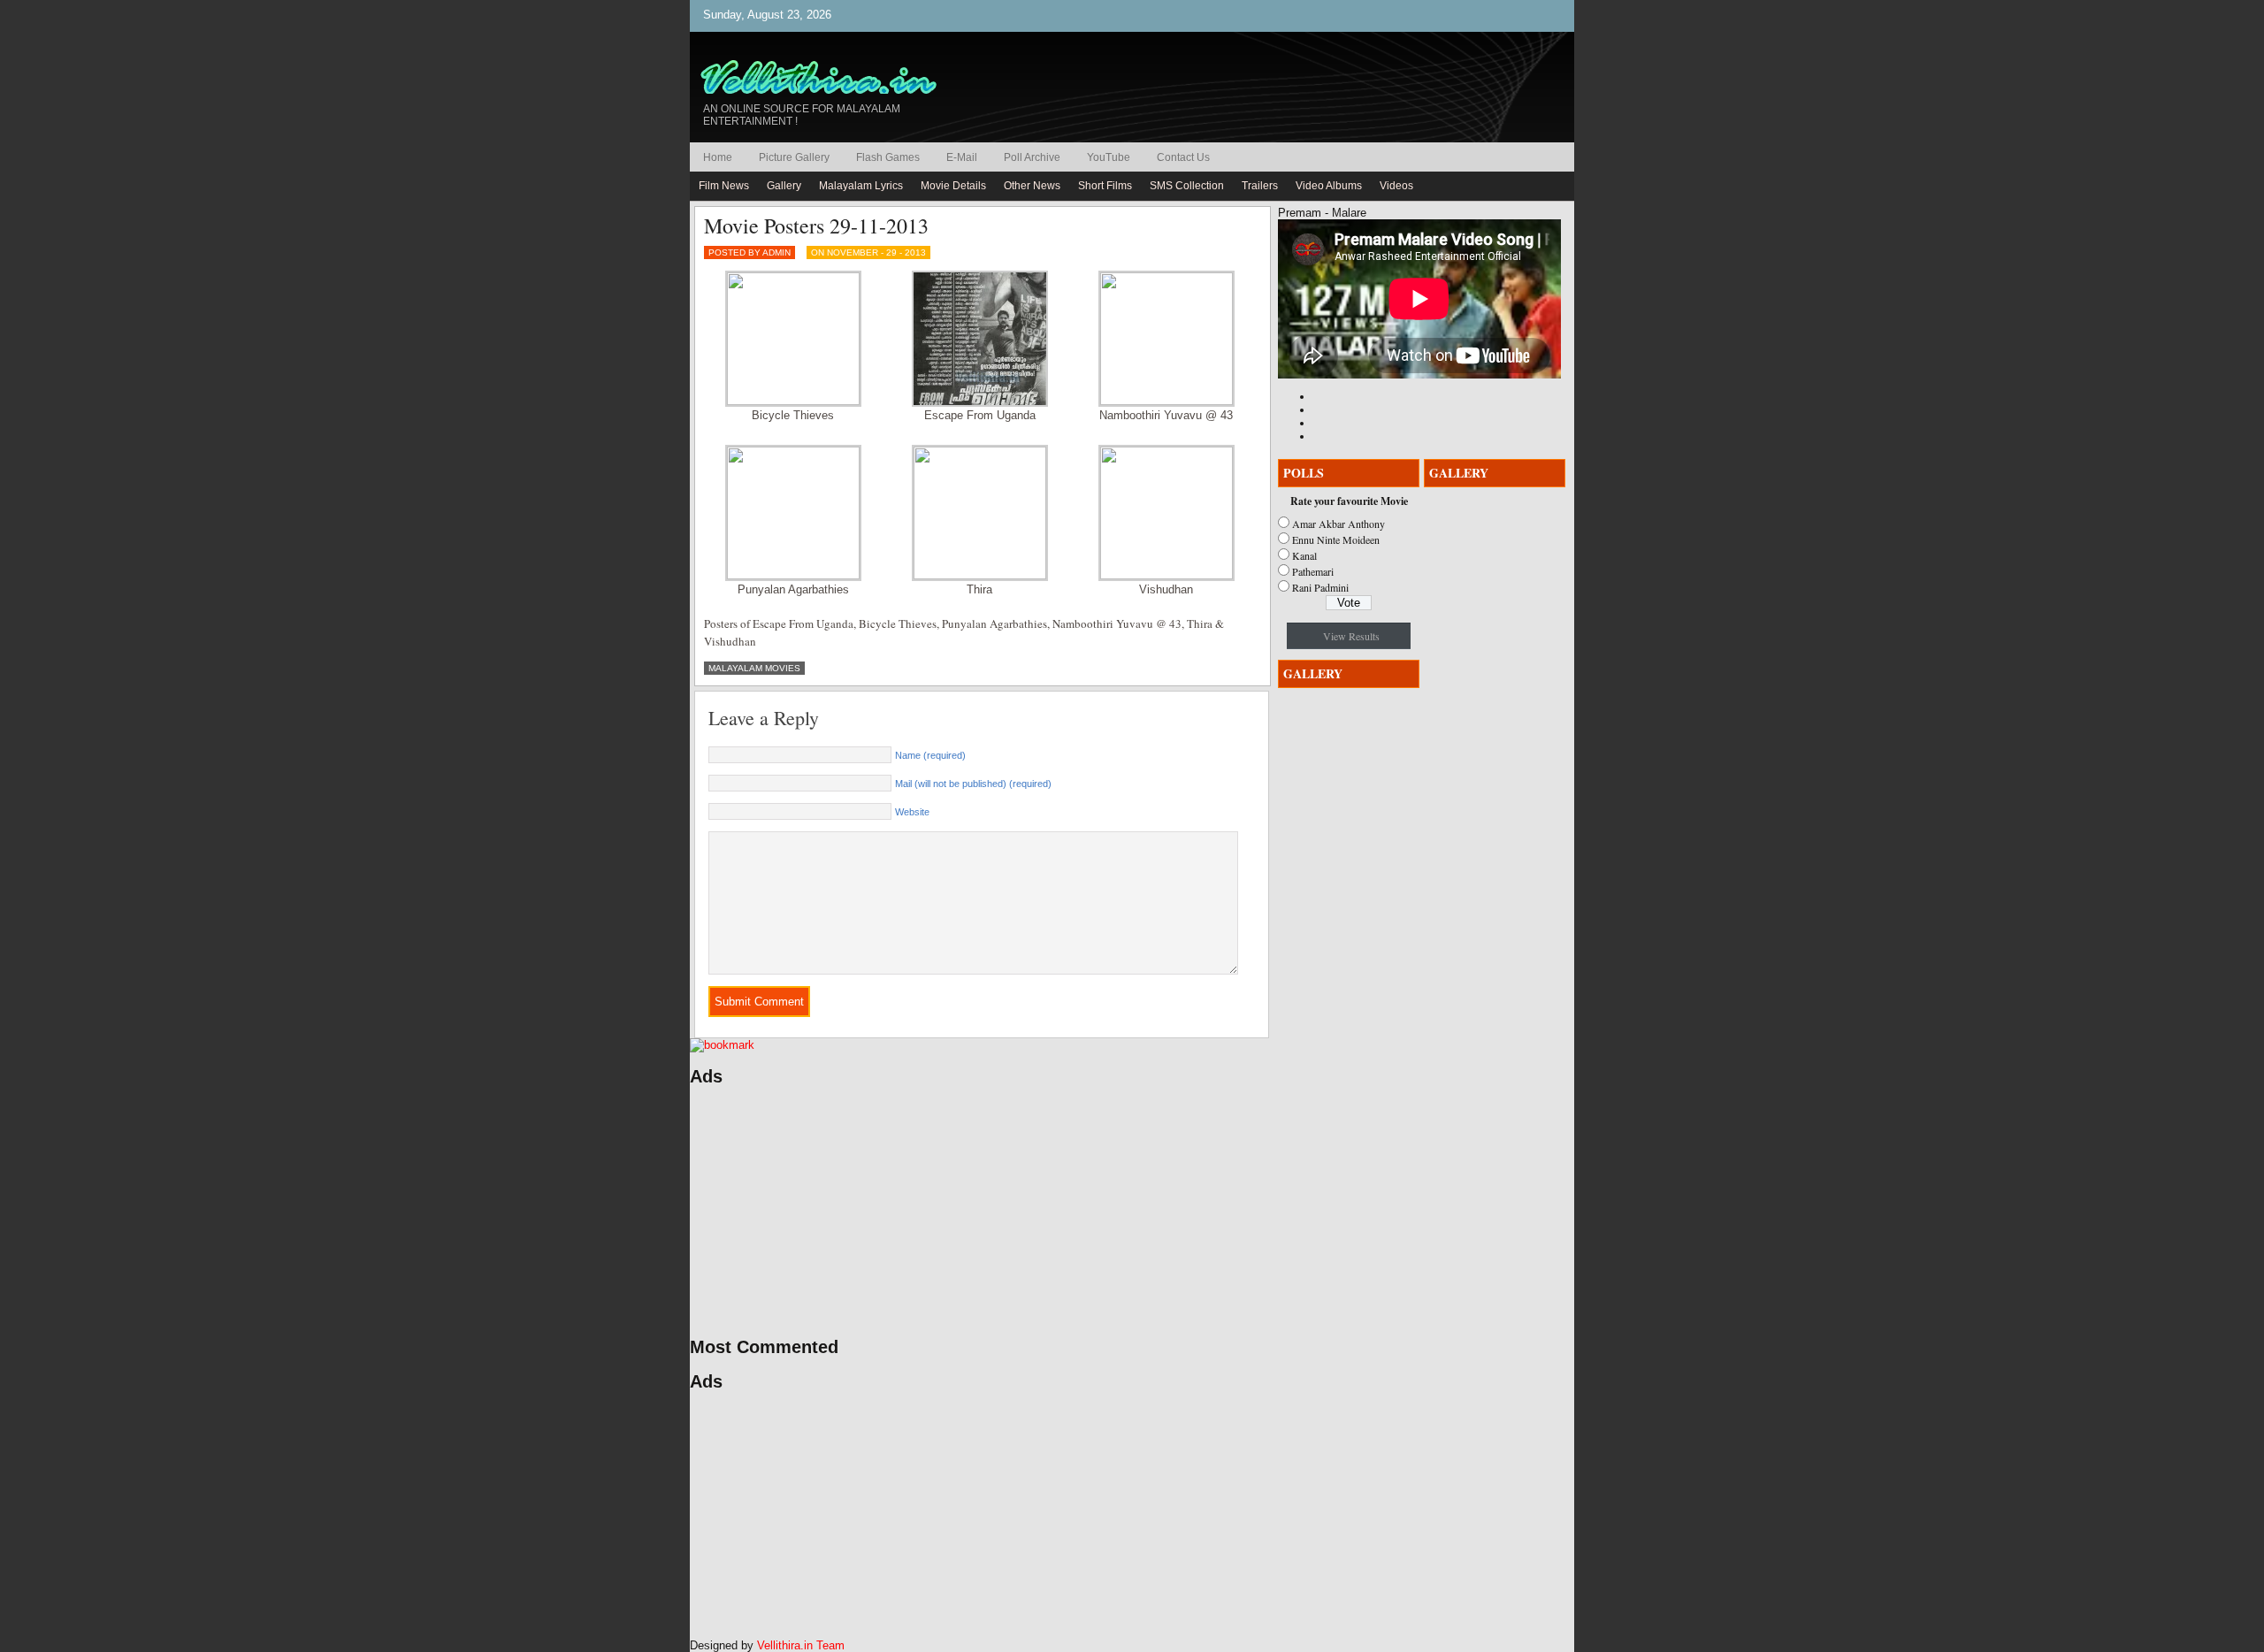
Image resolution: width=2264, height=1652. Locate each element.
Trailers (1260, 186)
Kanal (1304, 555)
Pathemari (1313, 571)
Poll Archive (1032, 157)
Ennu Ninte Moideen (1336, 539)
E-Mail (962, 157)
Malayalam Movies (754, 668)
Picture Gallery (794, 157)
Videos (1396, 186)
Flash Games (888, 157)
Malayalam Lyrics (861, 186)
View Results (1351, 636)
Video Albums (1329, 186)
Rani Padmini (1320, 587)
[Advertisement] (858, 1212)
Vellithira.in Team (801, 1645)
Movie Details (953, 186)
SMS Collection (1187, 186)
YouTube (1109, 157)
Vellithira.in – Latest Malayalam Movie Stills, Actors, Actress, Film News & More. (827, 78)
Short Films (1105, 186)
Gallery (784, 186)
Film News (724, 186)
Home (718, 157)
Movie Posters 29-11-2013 (816, 226)
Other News (1032, 186)
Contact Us (1183, 157)
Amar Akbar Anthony (1339, 524)
